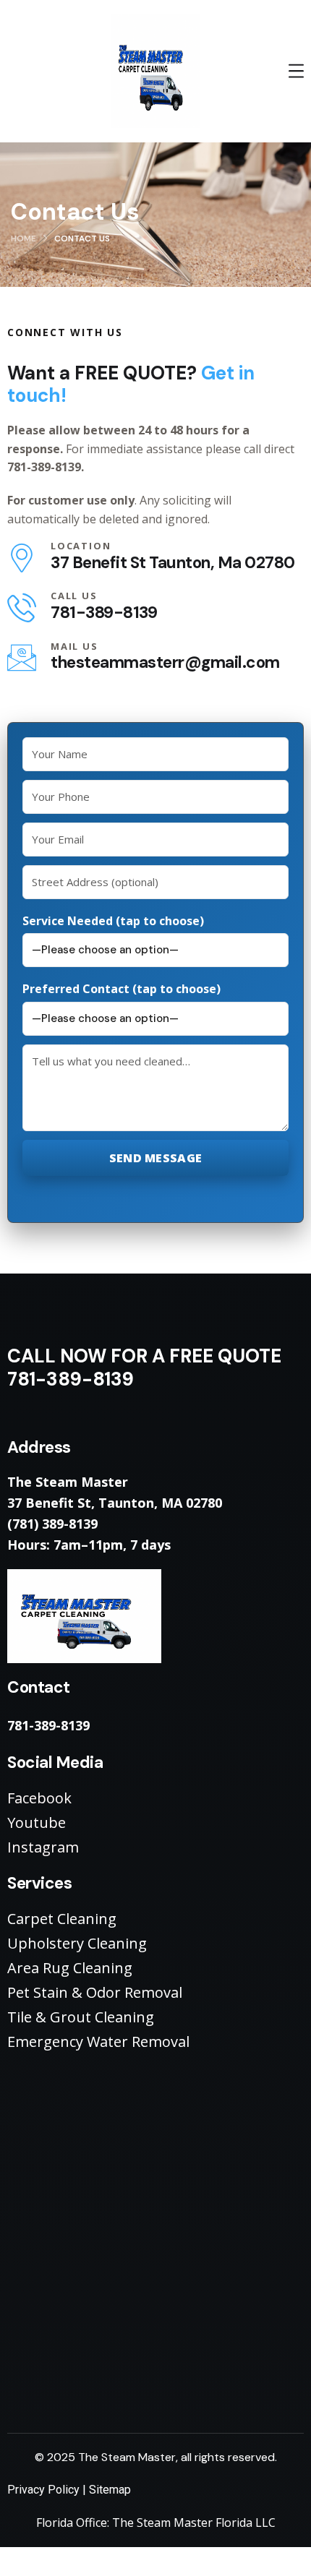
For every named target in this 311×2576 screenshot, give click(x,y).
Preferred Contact (122, 989)
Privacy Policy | (48, 2490)
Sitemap (110, 2490)
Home (24, 239)
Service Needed (113, 921)
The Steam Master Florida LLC (194, 2523)
